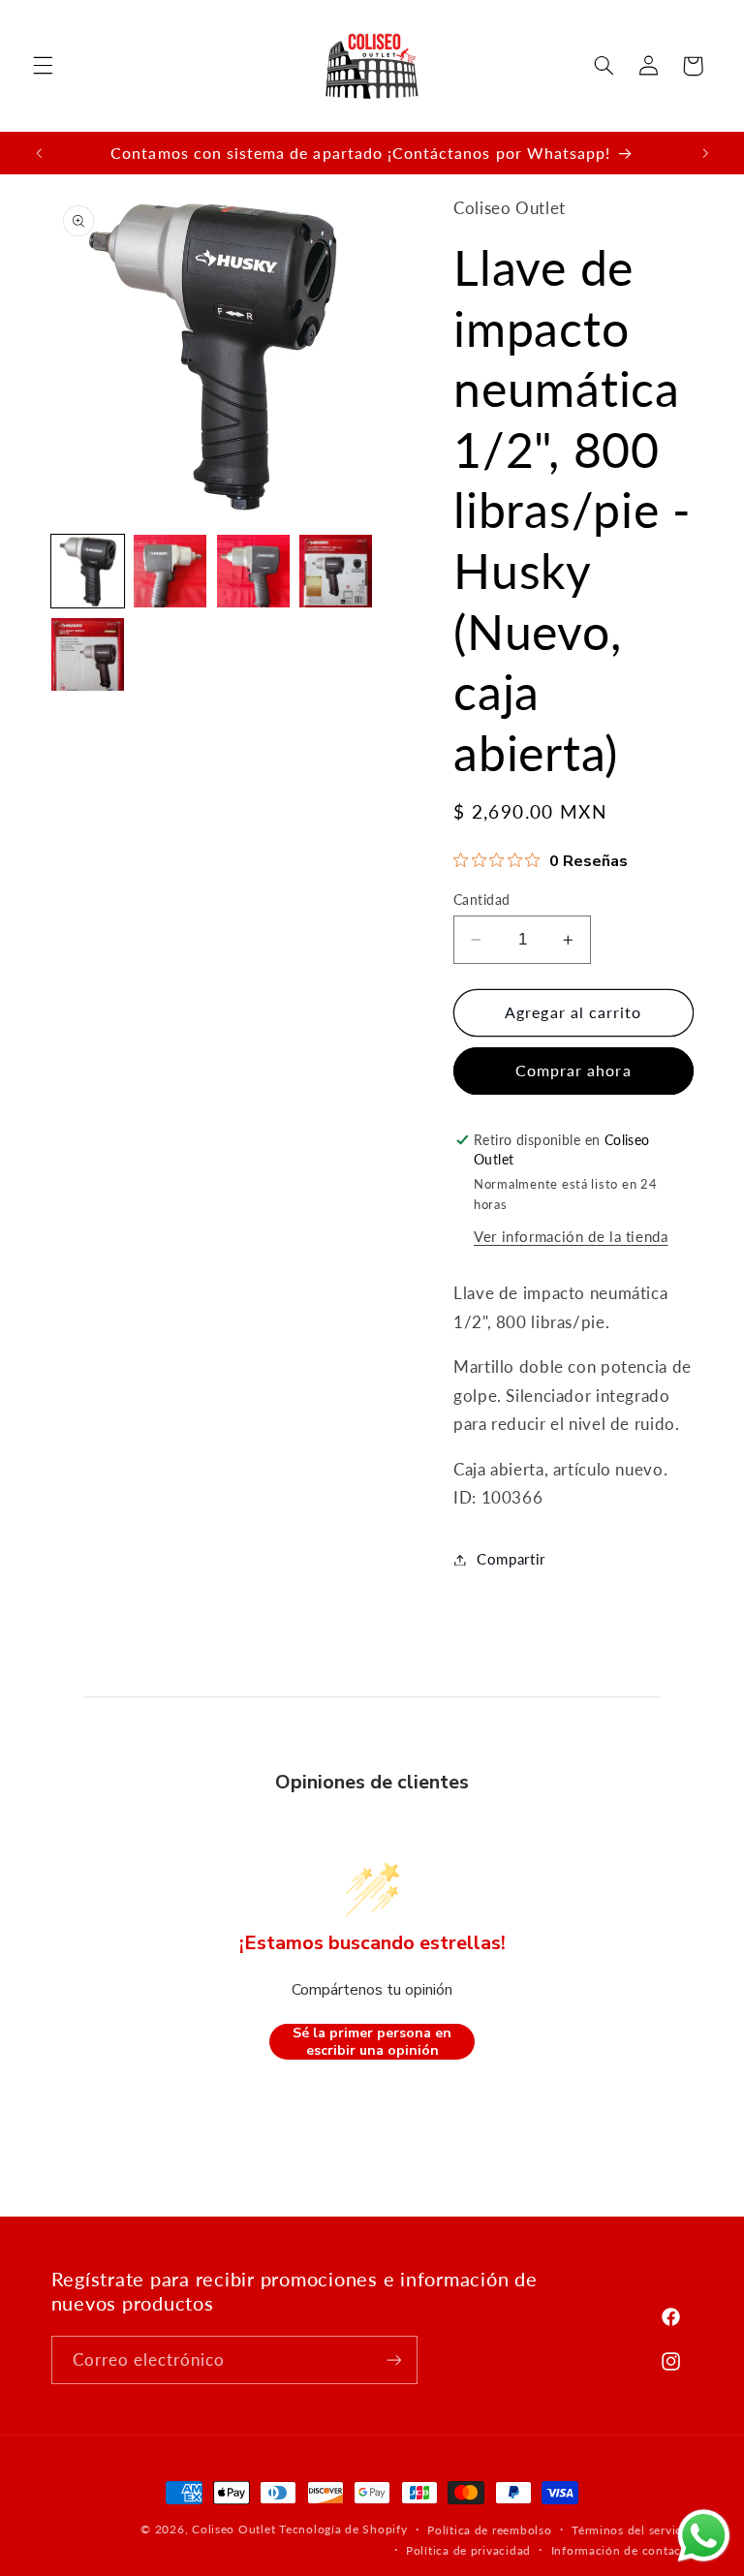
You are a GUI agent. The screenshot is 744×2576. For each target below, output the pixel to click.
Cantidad (481, 900)
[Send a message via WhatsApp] (704, 2536)
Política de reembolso (489, 2530)
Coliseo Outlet (233, 2529)
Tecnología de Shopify (343, 2529)
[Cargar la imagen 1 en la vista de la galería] (88, 571)
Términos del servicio (632, 2530)
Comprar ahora (573, 1070)
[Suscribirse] (393, 2359)
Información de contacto (622, 2550)
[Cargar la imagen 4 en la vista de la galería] (336, 571)
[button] (43, 66)
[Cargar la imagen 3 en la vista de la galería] (253, 571)
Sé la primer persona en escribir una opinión (372, 2042)
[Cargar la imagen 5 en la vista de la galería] (88, 654)
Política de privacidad (468, 2550)
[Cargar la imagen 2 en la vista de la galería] (170, 571)
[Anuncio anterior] (39, 153)
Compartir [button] (511, 1559)
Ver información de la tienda (571, 1236)
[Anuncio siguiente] (705, 153)
